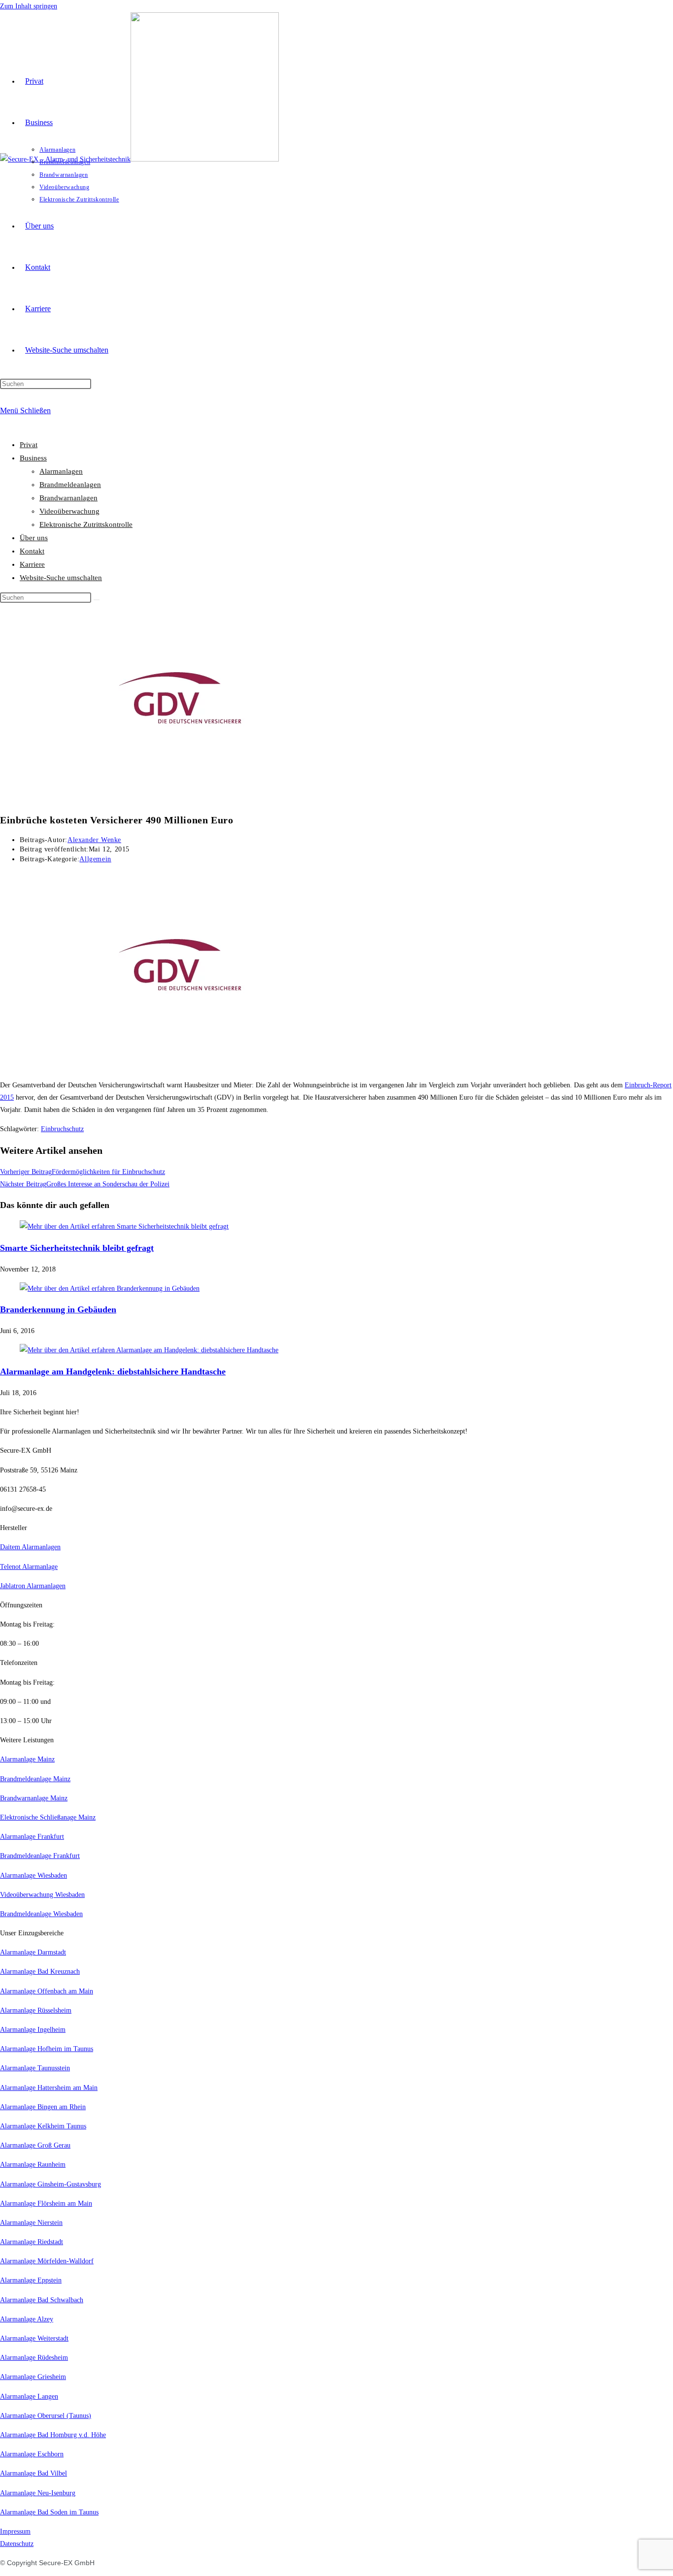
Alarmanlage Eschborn (32, 2454)
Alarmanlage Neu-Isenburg (38, 2493)
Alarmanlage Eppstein (31, 2280)
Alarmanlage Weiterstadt (34, 2338)
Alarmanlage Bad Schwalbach (42, 2300)
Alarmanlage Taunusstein (35, 2068)
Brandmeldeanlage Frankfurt (40, 1856)
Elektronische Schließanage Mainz (48, 1817)
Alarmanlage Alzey (27, 2319)
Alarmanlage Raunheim (33, 2165)
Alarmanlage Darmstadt (33, 1952)
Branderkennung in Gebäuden (58, 1309)
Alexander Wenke (94, 840)
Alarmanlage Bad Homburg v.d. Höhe (53, 2435)
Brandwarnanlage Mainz (34, 1798)
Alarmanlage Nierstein (31, 2223)
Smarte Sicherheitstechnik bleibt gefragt (77, 1248)
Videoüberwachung (69, 511)
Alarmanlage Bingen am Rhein (43, 2107)
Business (33, 458)
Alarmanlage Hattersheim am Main (49, 2088)
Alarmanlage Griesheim (33, 2377)
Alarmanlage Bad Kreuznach (40, 1972)
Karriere (32, 564)
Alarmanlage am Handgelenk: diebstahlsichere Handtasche (113, 1371)
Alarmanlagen (61, 471)
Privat (29, 445)
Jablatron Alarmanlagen (33, 1586)
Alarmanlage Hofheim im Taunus (47, 2049)
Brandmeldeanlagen (70, 485)
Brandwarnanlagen (68, 498)
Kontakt (32, 551)
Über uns (34, 538)
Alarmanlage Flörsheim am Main (46, 2203)
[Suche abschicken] (97, 600)
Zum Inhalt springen (29, 6)
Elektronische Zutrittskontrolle (86, 524)
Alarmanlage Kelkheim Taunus (43, 2126)
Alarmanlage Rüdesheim (34, 2358)
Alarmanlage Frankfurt (32, 1837)
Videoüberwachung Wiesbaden (42, 1895)
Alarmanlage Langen (29, 2397)
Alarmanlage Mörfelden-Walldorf (47, 2261)
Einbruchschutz (62, 1129)
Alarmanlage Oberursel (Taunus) (46, 2416)
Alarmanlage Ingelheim (33, 2030)
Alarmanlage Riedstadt (32, 2242)
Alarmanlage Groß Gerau (35, 2145)
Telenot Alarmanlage (29, 1567)
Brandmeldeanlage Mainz (35, 1779)
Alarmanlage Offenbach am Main (47, 1991)
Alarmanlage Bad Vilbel (34, 2473)
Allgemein (95, 859)
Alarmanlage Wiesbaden (34, 1875)
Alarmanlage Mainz (27, 1759)
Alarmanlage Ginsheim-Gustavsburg (50, 2184)
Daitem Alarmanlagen (30, 1547)
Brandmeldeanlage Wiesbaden (41, 1914)
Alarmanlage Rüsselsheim (36, 2010)
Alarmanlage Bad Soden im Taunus (49, 2512)
